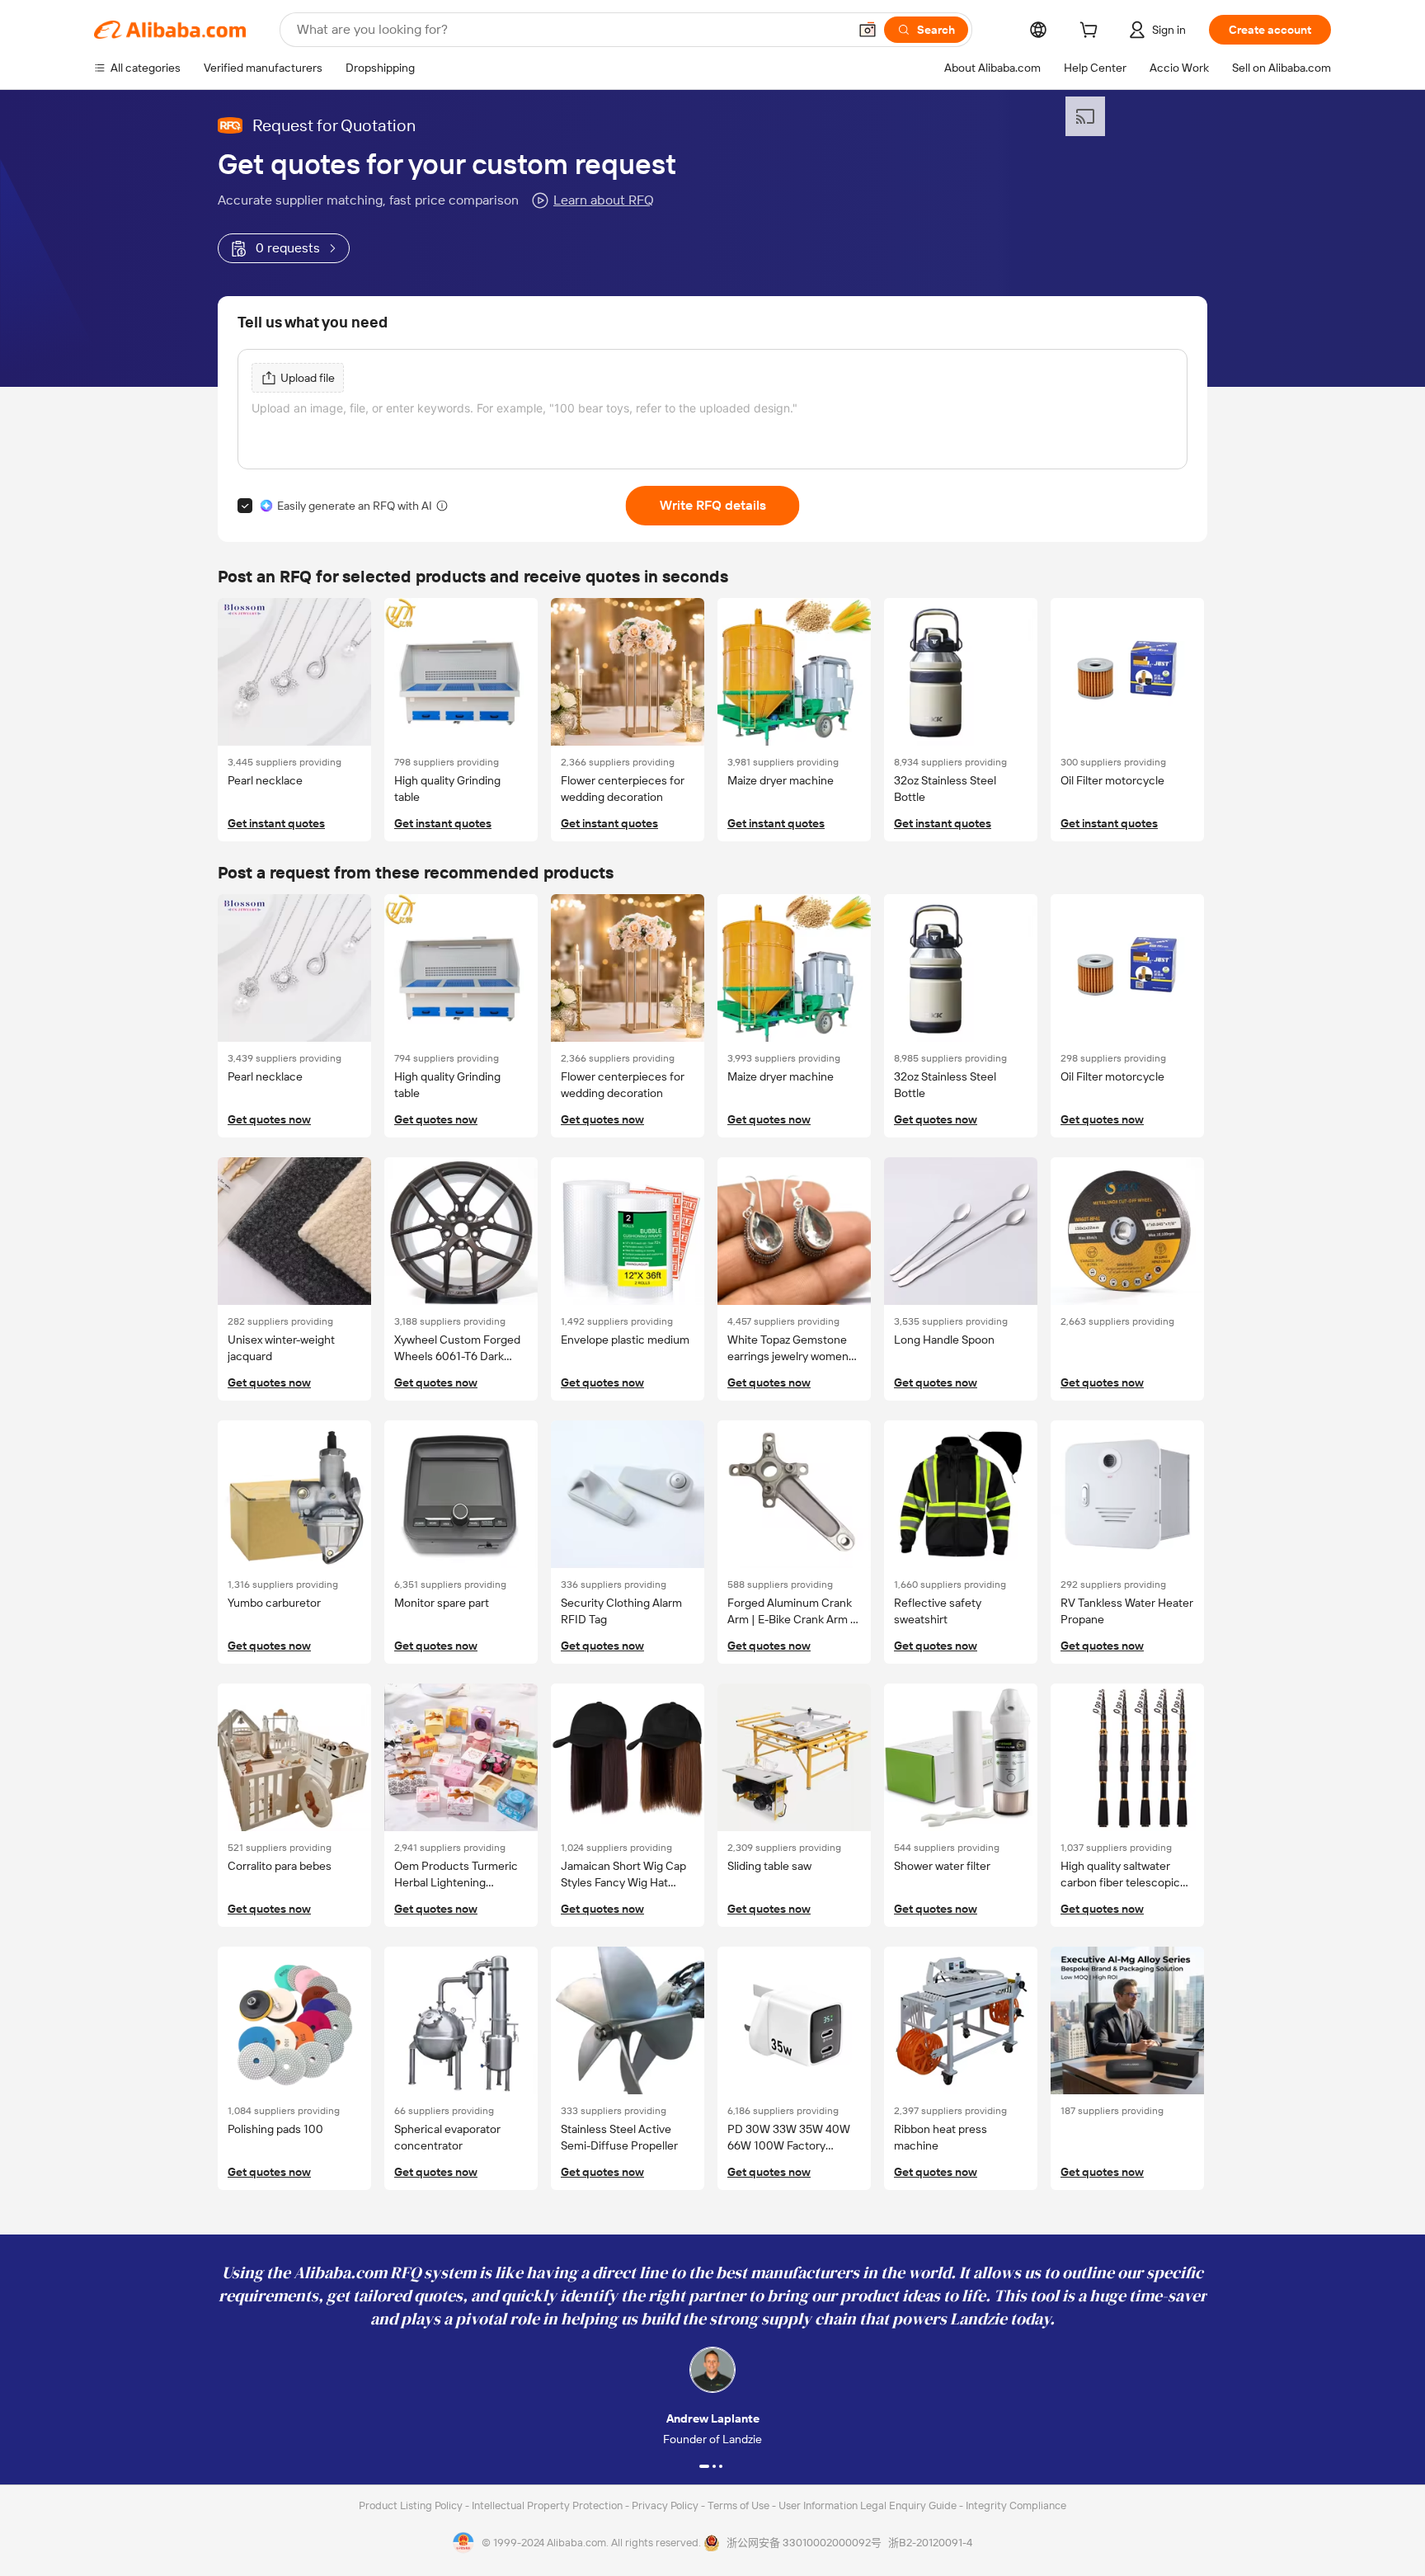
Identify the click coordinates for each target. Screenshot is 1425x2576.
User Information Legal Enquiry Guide (868, 2505)
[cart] (1092, 32)
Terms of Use (740, 2505)
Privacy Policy (666, 2505)
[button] (868, 30)
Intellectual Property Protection (548, 2505)
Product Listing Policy (412, 2505)
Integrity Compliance (1016, 2505)
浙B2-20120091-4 (930, 2543)
